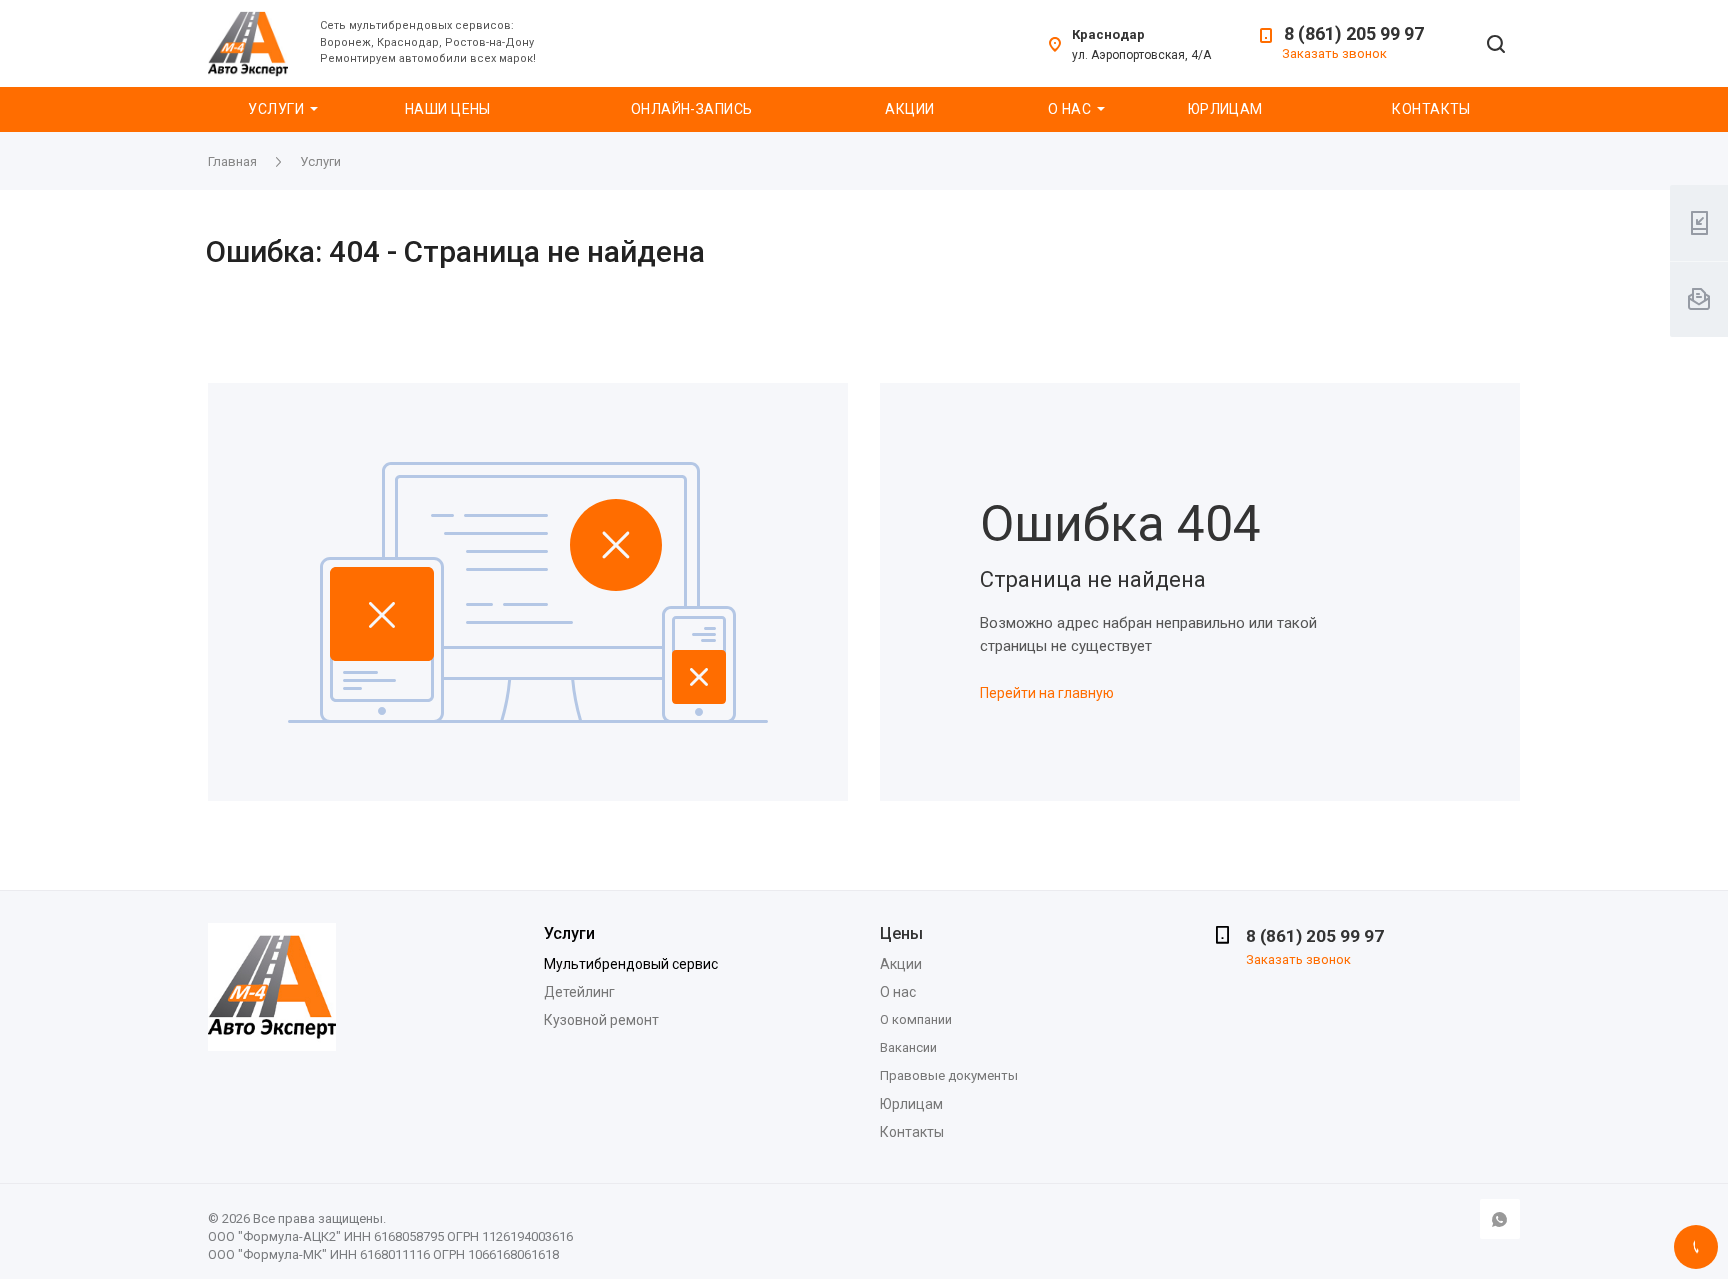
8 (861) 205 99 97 (1354, 33)
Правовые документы (949, 1075)
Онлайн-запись (691, 109)
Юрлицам (1225, 109)
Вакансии (908, 1047)
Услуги (276, 109)
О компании (916, 1019)
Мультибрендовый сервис (631, 964)
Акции (909, 109)
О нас (1069, 109)
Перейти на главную (1047, 693)
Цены (901, 933)
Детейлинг (579, 992)
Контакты (1431, 109)
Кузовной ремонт (601, 1020)
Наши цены (448, 109)
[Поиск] (1496, 45)
